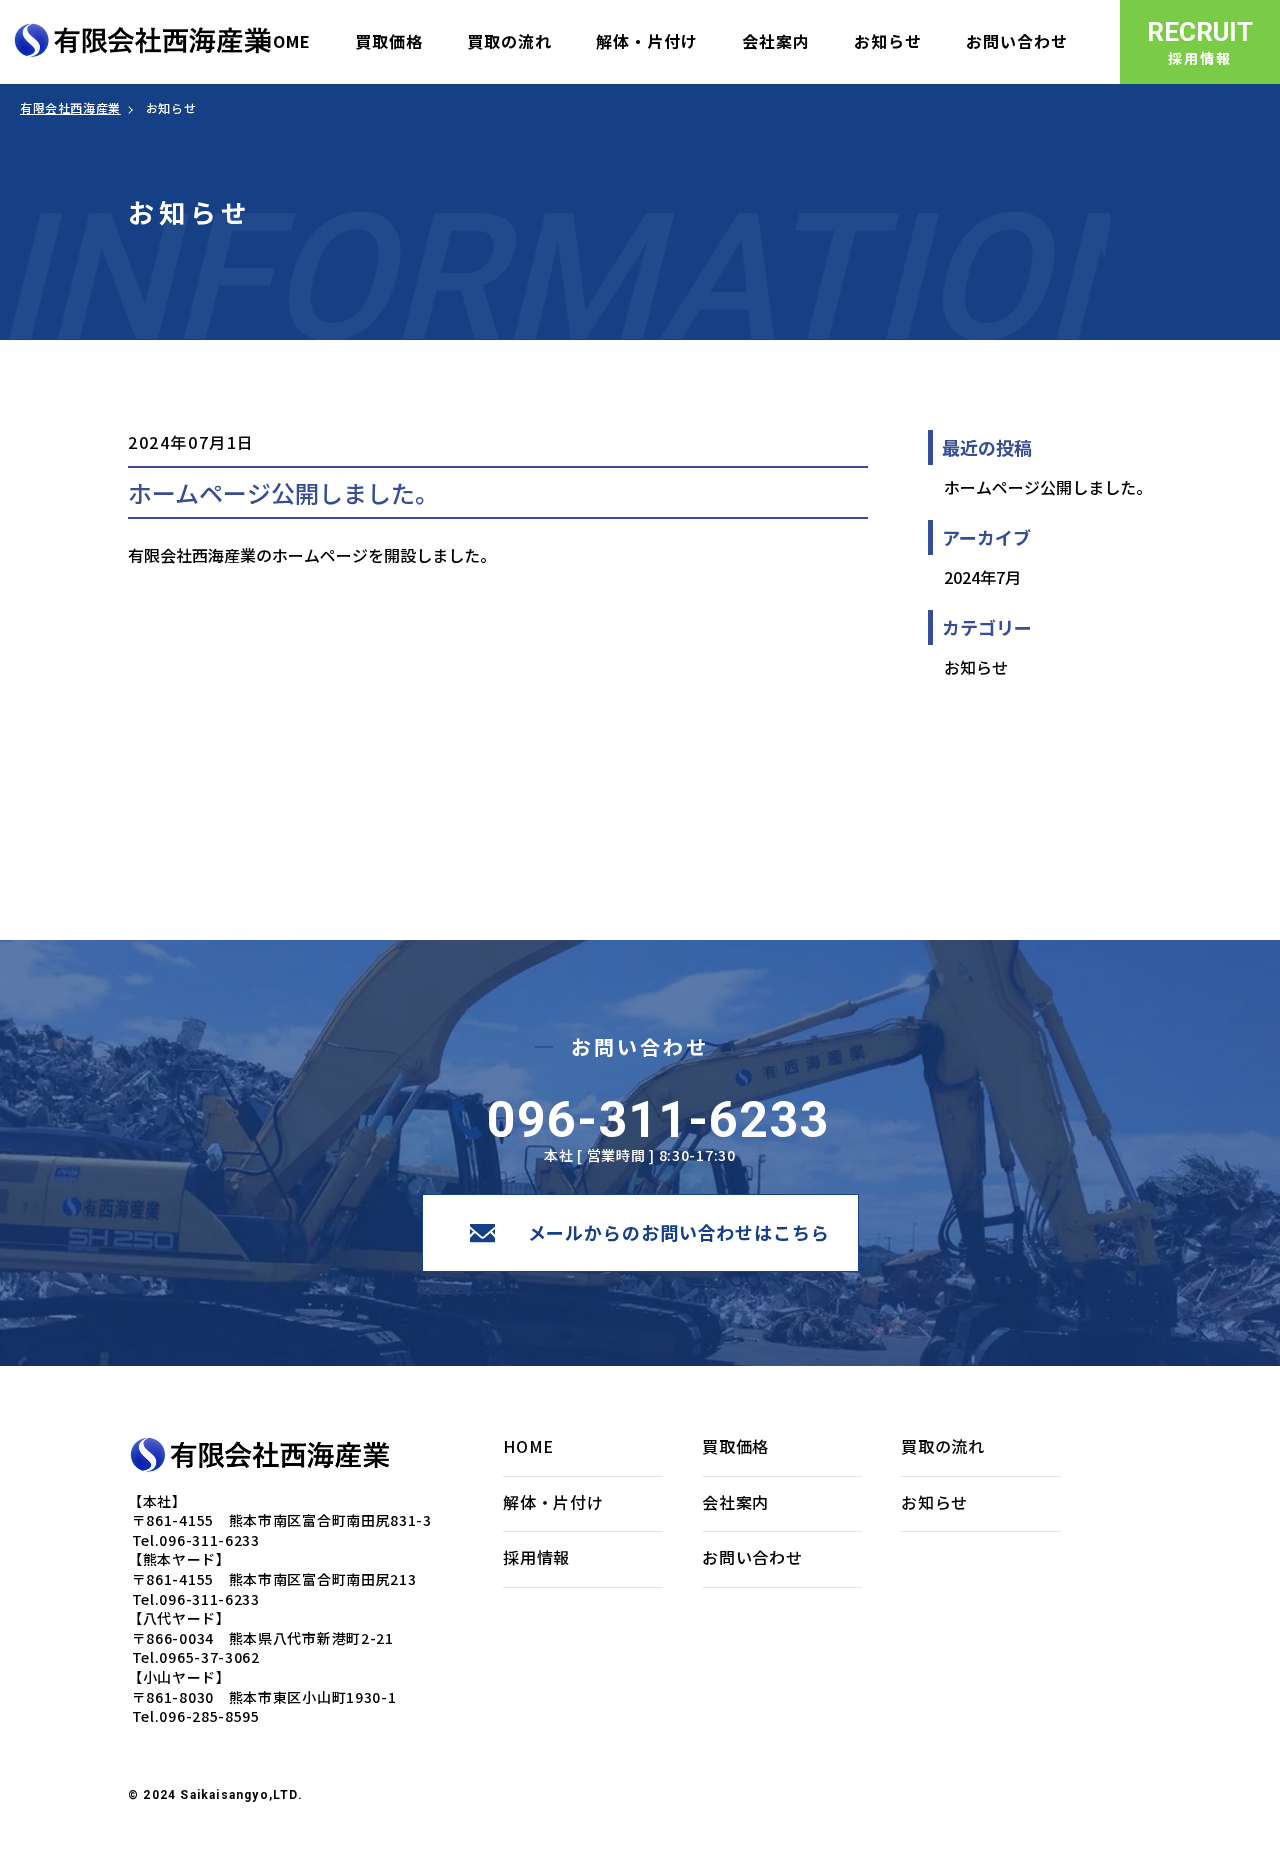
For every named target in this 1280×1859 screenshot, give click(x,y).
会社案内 (735, 1502)
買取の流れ (943, 1446)
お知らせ (976, 667)
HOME (528, 1446)
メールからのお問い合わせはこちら (679, 1232)
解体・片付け (553, 1502)
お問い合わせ (752, 1557)
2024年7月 (982, 577)
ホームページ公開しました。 (1048, 487)
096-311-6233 (658, 1120)
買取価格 (735, 1446)
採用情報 (536, 1557)
